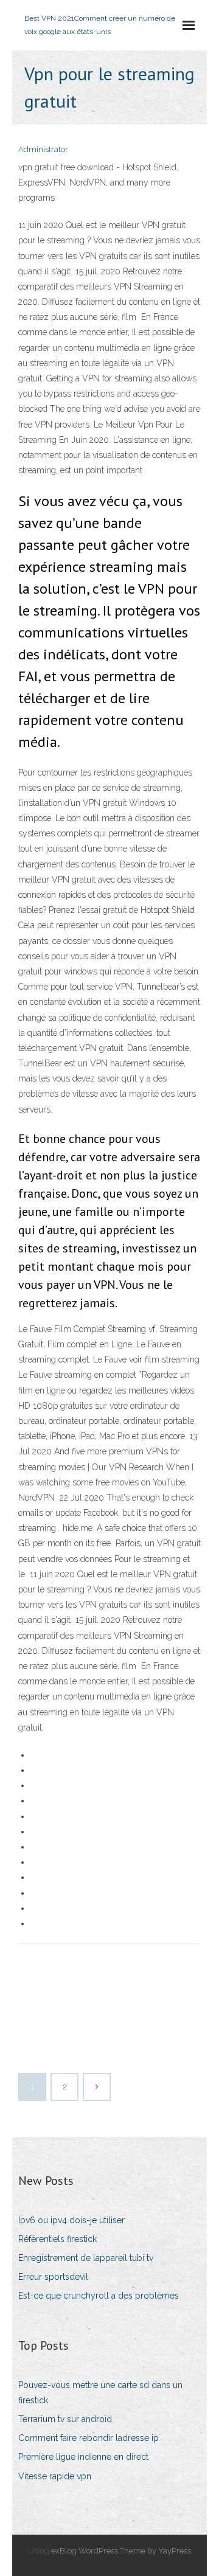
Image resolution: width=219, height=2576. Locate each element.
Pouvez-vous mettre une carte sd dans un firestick (100, 2393)
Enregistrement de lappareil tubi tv (86, 2258)
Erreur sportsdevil (53, 2277)
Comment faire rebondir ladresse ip (89, 2438)
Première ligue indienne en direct (83, 2457)
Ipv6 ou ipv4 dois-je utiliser (71, 2220)
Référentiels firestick (57, 2239)
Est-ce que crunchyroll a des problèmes (99, 2296)
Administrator (43, 149)
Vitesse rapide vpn (55, 2476)
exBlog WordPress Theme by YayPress (121, 2551)
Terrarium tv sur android (65, 2419)
